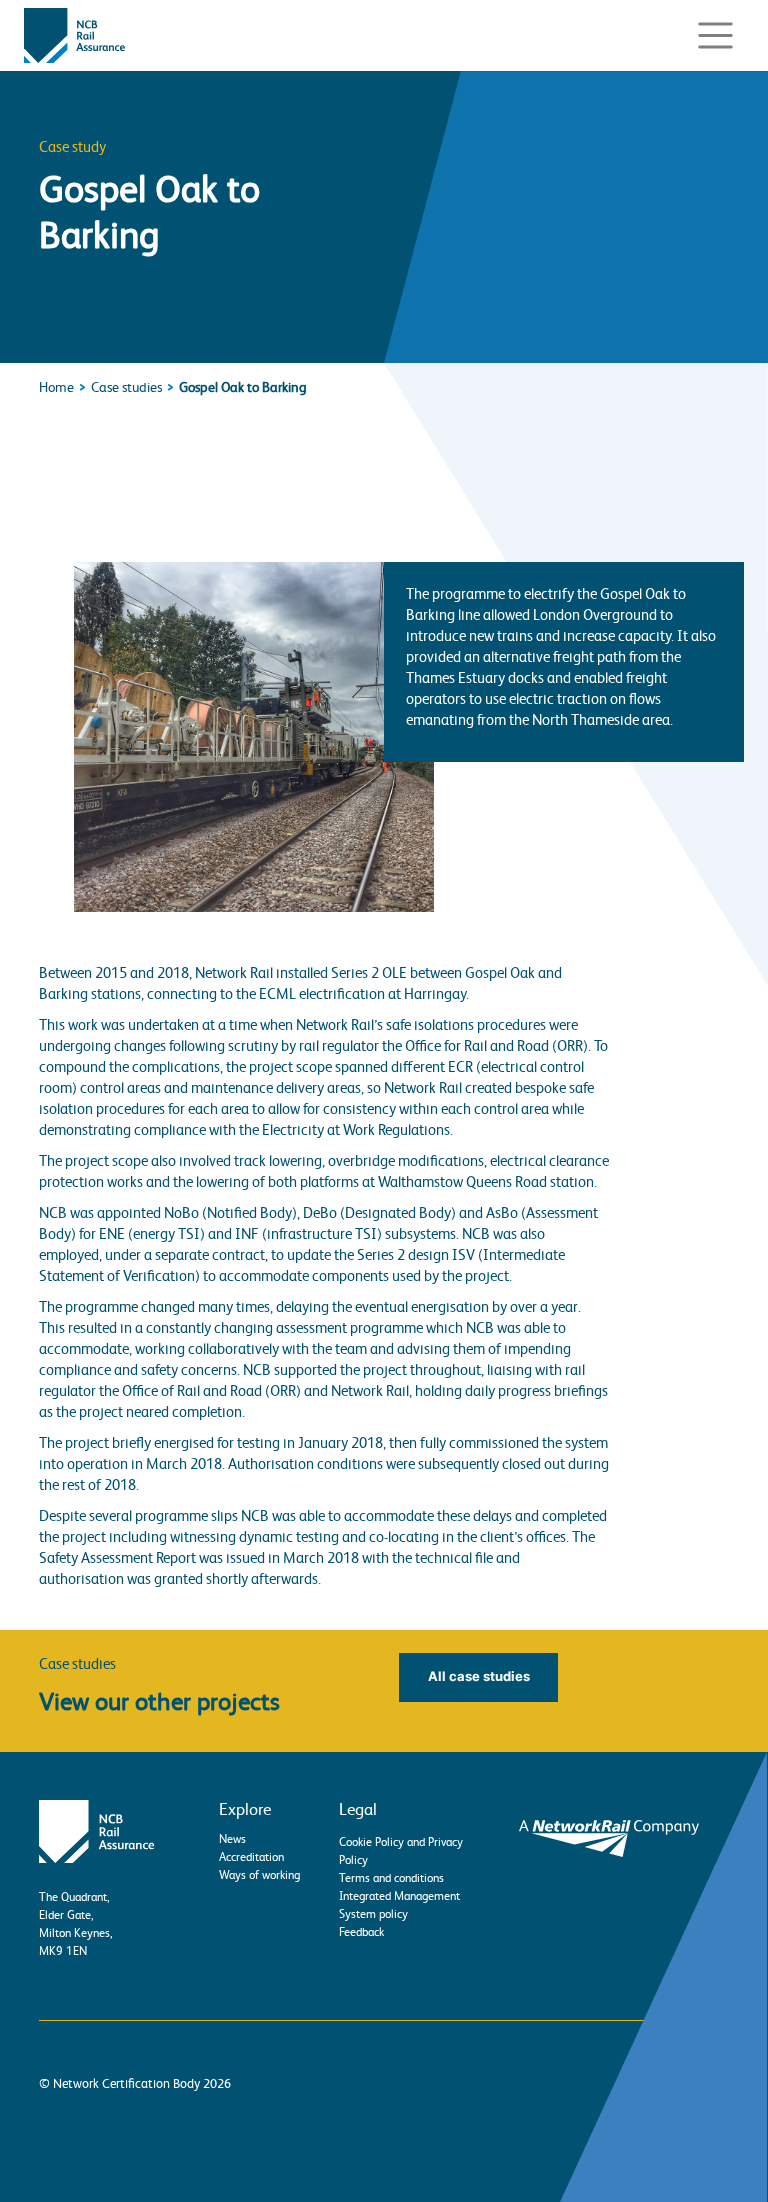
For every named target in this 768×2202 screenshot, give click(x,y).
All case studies (479, 1676)
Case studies (126, 387)
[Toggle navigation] (715, 36)
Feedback (361, 1932)
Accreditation (251, 1857)
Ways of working (259, 1875)
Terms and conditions (391, 1878)
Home (56, 387)
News (232, 1839)
